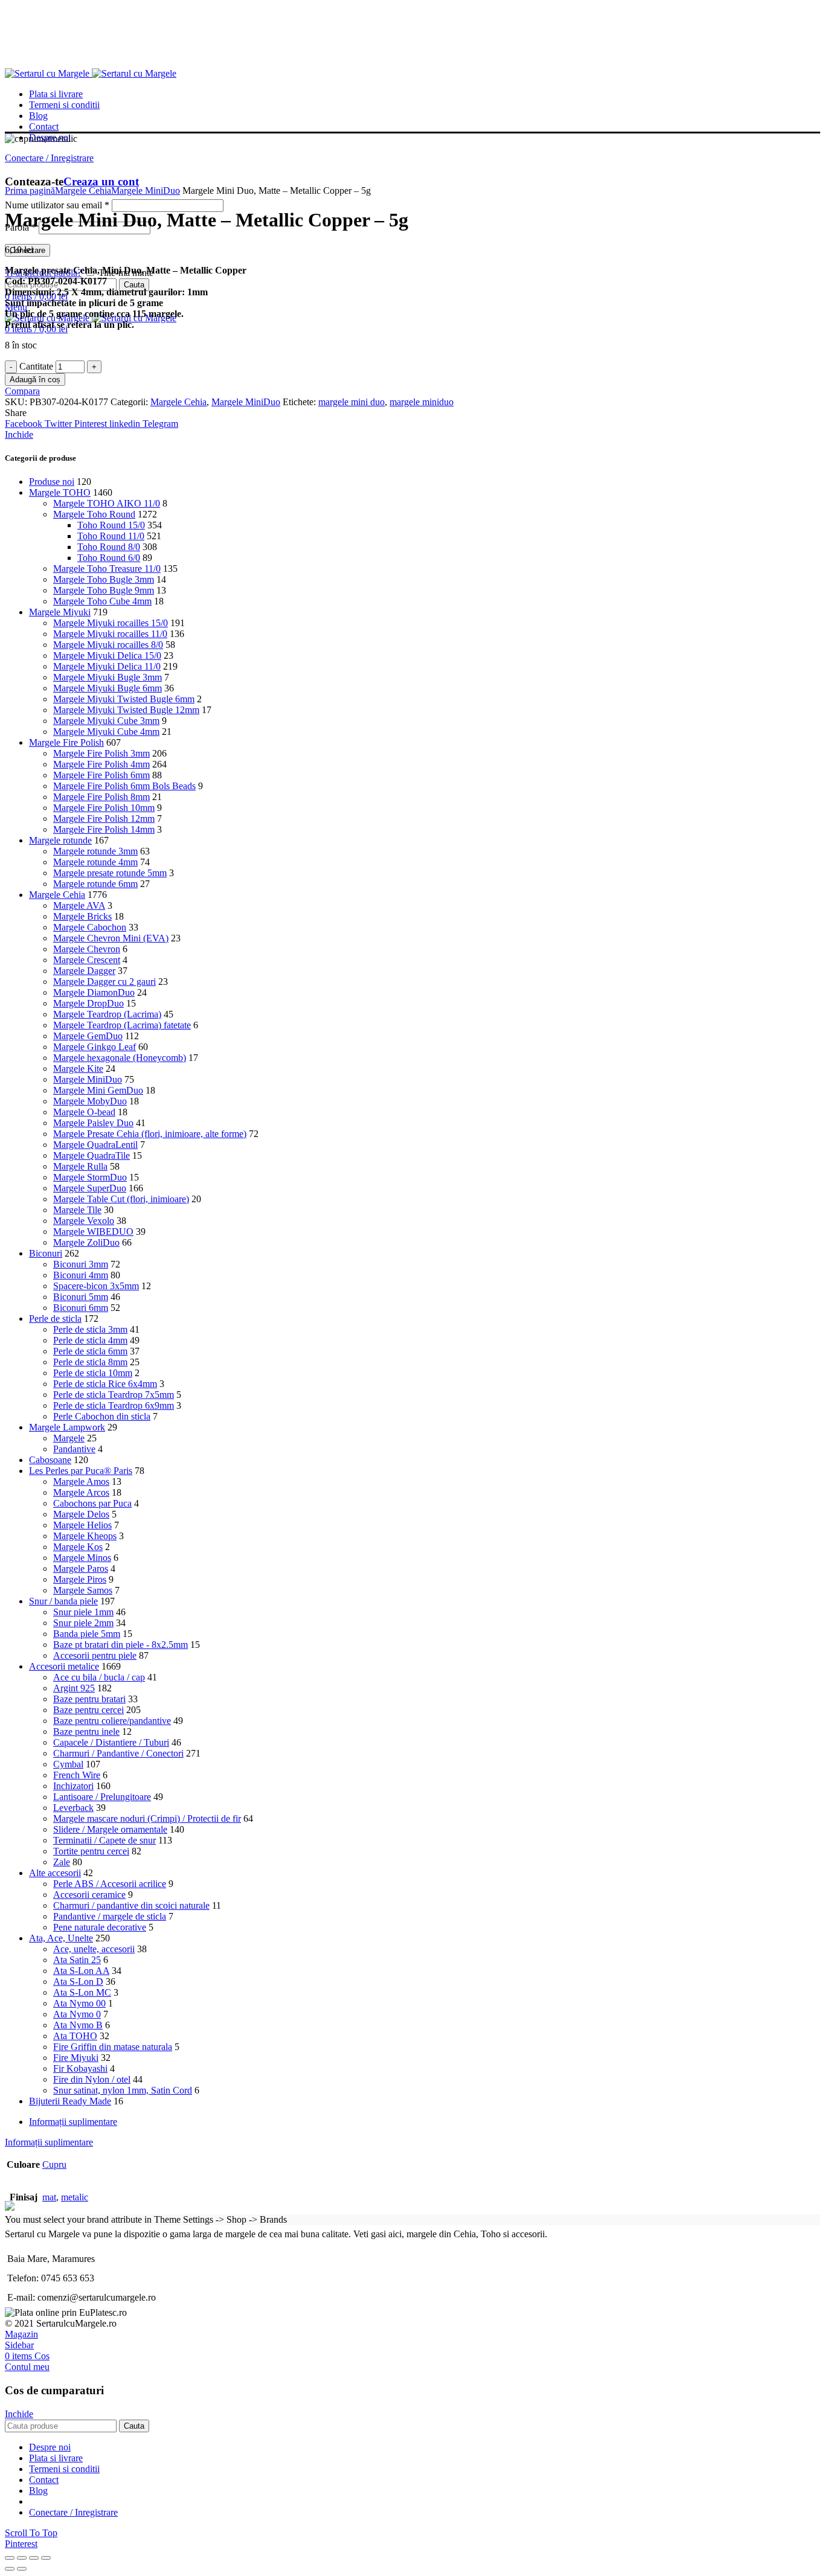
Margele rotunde (60, 840)
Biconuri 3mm (81, 1264)
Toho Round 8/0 (109, 547)
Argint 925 (74, 1688)
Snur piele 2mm (83, 1623)
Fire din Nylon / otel (92, 2079)
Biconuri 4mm (81, 1275)
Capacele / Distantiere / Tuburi (111, 1742)
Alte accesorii (55, 1873)
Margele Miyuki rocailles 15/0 (111, 623)
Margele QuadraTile (91, 1155)
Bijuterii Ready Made (70, 2101)
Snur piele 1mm (83, 1612)
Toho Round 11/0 (111, 536)
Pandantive (74, 1449)
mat (49, 2197)
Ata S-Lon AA (81, 1971)
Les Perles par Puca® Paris (81, 1471)
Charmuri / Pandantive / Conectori (118, 1753)
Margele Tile (77, 1210)
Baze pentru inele (86, 1732)
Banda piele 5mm (87, 1634)
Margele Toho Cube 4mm (102, 601)
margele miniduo (422, 402)
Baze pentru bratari (89, 1699)
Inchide (19, 434)
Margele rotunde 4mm (95, 862)
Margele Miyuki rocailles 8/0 (108, 645)
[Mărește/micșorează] (46, 2558)
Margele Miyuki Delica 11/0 (107, 666)
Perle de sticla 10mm (93, 1373)
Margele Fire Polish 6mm (101, 775)
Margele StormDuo (90, 1177)
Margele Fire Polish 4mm (101, 764)
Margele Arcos (81, 1492)
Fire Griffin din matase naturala (113, 2047)
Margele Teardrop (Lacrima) (107, 1014)
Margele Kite (78, 1069)
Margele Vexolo (84, 1221)
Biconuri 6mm (81, 1308)
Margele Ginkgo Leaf (95, 1047)
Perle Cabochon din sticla (102, 1416)
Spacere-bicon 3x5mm (96, 1286)
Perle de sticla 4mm (90, 1340)
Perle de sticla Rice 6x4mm (105, 1384)
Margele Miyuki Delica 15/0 (107, 655)
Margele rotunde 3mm (95, 851)
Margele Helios (82, 1525)
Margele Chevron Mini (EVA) (111, 938)
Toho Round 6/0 (109, 558)
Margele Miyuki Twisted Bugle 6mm (124, 699)
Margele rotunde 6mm (95, 884)
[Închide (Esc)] (10, 2558)
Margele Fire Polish (66, 742)
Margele (69, 1438)
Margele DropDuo (88, 1003)
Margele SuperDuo (90, 1188)
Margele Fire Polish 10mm (104, 808)
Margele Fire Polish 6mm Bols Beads (124, 786)
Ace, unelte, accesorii (94, 1949)
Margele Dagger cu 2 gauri (104, 982)
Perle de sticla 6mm (90, 1351)
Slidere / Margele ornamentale (110, 1829)
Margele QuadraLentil (95, 1145)
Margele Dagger (84, 971)
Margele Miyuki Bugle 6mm (108, 688)
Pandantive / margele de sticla (110, 1916)
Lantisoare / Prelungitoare (102, 1797)
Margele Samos (83, 1590)
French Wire (77, 1775)
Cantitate (36, 366)
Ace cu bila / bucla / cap (99, 1677)
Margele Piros (80, 1579)
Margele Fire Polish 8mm (101, 797)
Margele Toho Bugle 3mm (104, 579)
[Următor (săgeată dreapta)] (22, 2569)
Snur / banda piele (63, 1601)
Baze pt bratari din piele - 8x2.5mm (120, 1645)
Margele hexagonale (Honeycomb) (120, 1058)
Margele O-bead (84, 1112)
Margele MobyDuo (90, 1101)
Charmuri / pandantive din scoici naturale (131, 1905)
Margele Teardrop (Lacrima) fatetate (122, 1025)
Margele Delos (81, 1514)
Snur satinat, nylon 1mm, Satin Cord (123, 2090)
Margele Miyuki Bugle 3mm (108, 677)
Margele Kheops (85, 1536)
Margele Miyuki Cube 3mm (106, 721)
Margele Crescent (87, 960)
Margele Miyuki (60, 612)
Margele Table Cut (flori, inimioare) (121, 1199)
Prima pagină (30, 191)
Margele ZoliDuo (86, 1242)
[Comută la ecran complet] (34, 2558)
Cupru (54, 2164)
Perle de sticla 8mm (90, 1362)
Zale (62, 1862)
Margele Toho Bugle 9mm (104, 590)
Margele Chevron (87, 949)
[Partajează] (22, 2558)
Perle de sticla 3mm (90, 1329)
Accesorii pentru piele (95, 1655)
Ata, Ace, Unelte (61, 1938)
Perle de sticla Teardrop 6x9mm (114, 1405)
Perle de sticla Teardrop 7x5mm (114, 1395)
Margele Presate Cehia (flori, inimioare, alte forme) (150, 1134)
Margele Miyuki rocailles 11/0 (110, 634)
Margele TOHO (60, 492)
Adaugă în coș (35, 380)
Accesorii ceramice (89, 1895)
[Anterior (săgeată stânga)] (10, 2569)
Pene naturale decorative (100, 1927)
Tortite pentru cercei (91, 1851)
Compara (22, 391)
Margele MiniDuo (146, 191)
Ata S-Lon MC (82, 1992)
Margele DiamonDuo (94, 992)
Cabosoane (50, 1460)
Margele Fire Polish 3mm (101, 753)
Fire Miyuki (76, 2058)
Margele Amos (81, 1482)
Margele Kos (78, 1547)
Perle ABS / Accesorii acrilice (110, 1884)
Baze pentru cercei (88, 1710)
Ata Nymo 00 (79, 2003)
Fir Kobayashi (80, 2068)
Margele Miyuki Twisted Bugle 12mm (126, 710)
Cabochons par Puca (92, 1503)
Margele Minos (82, 1558)
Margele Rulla (80, 1166)
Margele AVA (79, 905)
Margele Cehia (83, 191)
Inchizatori (73, 1786)
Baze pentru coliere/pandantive (112, 1721)
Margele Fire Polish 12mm (104, 819)
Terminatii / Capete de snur (104, 1840)
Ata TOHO (75, 2036)
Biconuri (46, 1253)
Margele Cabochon (90, 927)
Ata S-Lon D (78, 1982)
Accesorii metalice (64, 1666)
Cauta (134, 285)
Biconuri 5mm (81, 1297)
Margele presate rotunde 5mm (110, 873)
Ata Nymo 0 (77, 2014)
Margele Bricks (82, 916)
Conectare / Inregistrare (73, 2512)
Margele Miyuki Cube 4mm (106, 732)
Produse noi (52, 482)
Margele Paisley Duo (93, 1123)
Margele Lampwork (67, 1427)
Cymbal (68, 1764)
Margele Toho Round (94, 514)
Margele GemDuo (88, 1036)
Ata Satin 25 (77, 1960)
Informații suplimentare (73, 2122)
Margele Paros (81, 1568)
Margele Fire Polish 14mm (104, 829)
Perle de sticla (55, 1318)
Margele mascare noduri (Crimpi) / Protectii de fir (147, 1818)
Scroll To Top (31, 2533)
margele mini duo (352, 402)
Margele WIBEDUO (93, 1232)
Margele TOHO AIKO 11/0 (107, 503)
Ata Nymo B (78, 2025)
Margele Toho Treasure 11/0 (107, 569)
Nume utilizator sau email (57, 205)
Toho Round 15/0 (111, 525)
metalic (75, 2197)
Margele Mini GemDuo (98, 1090)
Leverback (73, 1808)
